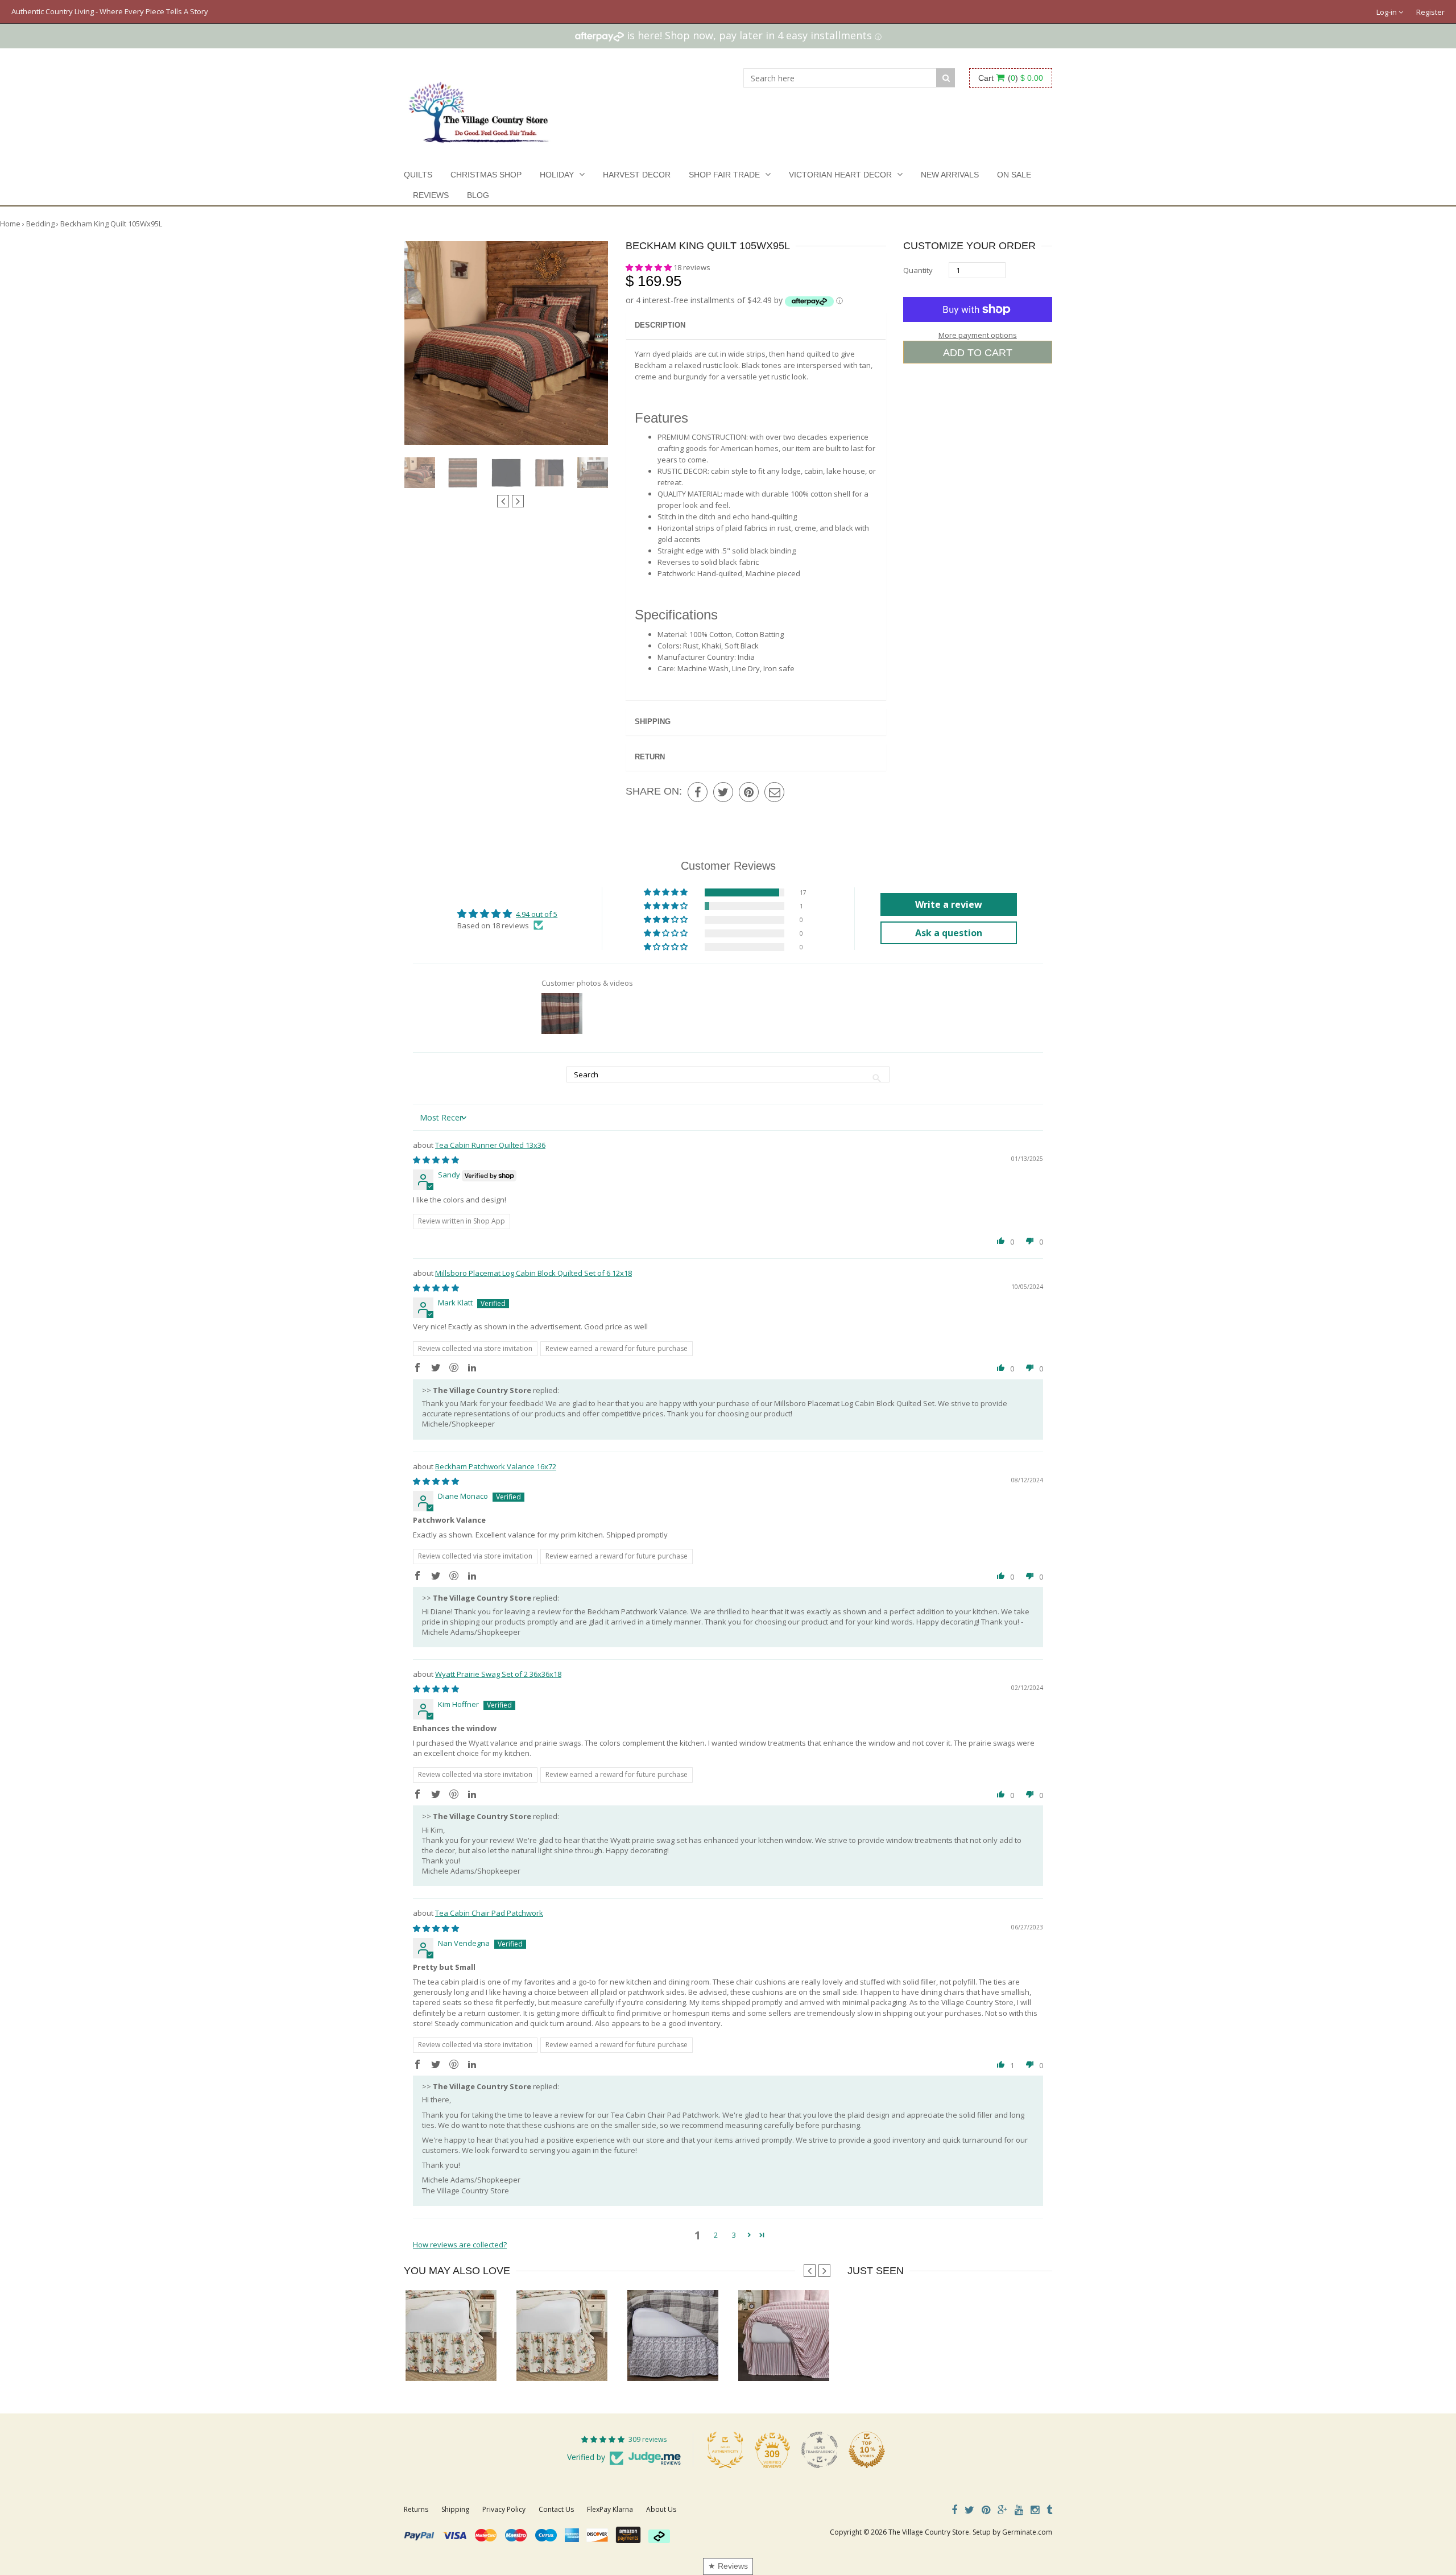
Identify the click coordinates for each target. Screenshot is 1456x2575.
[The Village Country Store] (479, 109)
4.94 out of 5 (537, 914)
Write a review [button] (949, 904)
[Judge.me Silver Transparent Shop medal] (820, 2450)
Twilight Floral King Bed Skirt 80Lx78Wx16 (696, 2358)
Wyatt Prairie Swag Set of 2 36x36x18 (498, 1674)
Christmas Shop (486, 175)
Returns (416, 2509)
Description (660, 325)
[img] (436, 1160)
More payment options (978, 335)
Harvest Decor (637, 175)
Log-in (1387, 12)
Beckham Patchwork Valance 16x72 (496, 1466)
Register (1430, 12)
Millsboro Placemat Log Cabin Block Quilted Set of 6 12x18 (533, 1273)
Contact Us (556, 2509)
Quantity (918, 270)
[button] (650, 267)
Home (10, 224)
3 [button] (734, 2235)
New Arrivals (950, 175)
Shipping (653, 722)
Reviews (431, 195)
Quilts (418, 175)
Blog (478, 195)
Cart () (1011, 78)
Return (650, 757)
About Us (661, 2509)
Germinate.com (1027, 2532)
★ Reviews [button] (728, 2566)
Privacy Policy (504, 2509)
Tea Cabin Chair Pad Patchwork (489, 1913)
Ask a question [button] (949, 933)
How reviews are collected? (460, 2245)
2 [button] (716, 2235)
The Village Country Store (929, 2532)
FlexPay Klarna (610, 2509)
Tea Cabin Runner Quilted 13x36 (490, 1145)
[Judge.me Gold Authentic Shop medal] (725, 2450)
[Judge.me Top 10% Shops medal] (867, 2450)
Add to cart (978, 353)
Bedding (40, 224)
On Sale (1014, 175)
